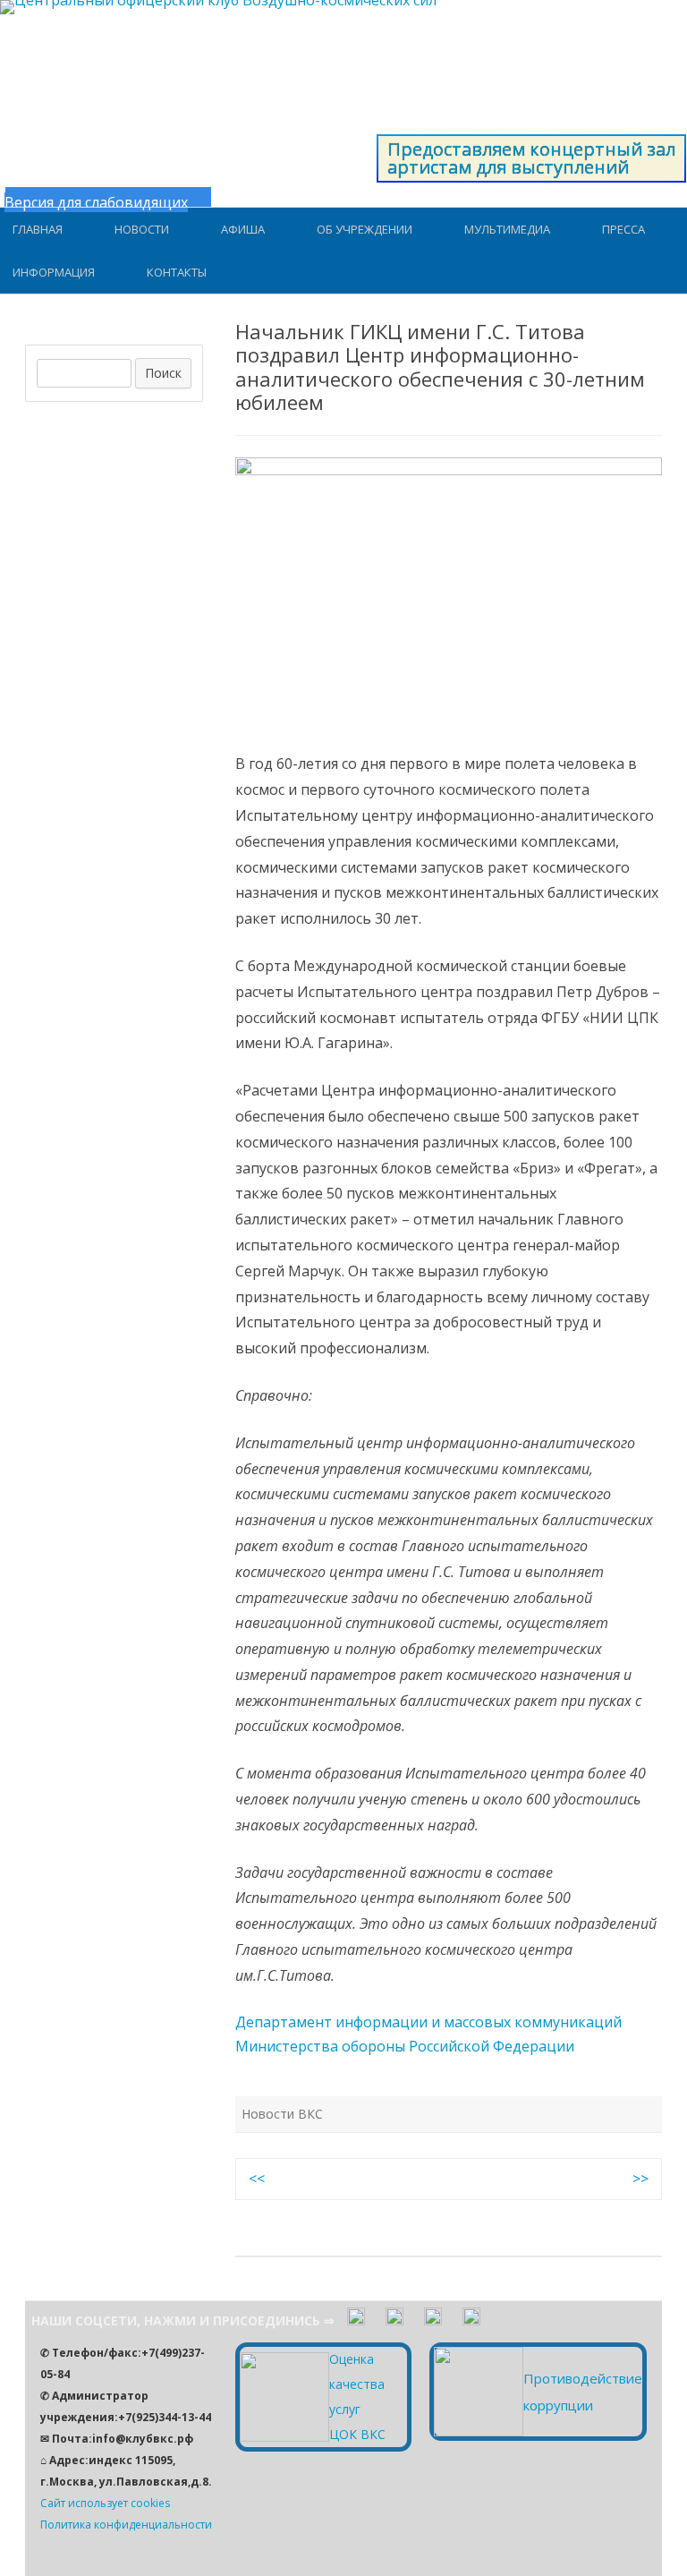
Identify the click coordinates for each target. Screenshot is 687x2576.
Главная (38, 229)
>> (640, 2179)
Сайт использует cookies (105, 2503)
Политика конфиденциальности (126, 2525)
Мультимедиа (507, 229)
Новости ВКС (282, 2114)
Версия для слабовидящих (96, 202)
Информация (54, 272)
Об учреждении (365, 229)
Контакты (177, 272)
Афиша (243, 229)
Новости (142, 229)
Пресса (623, 229)
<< (257, 2179)
